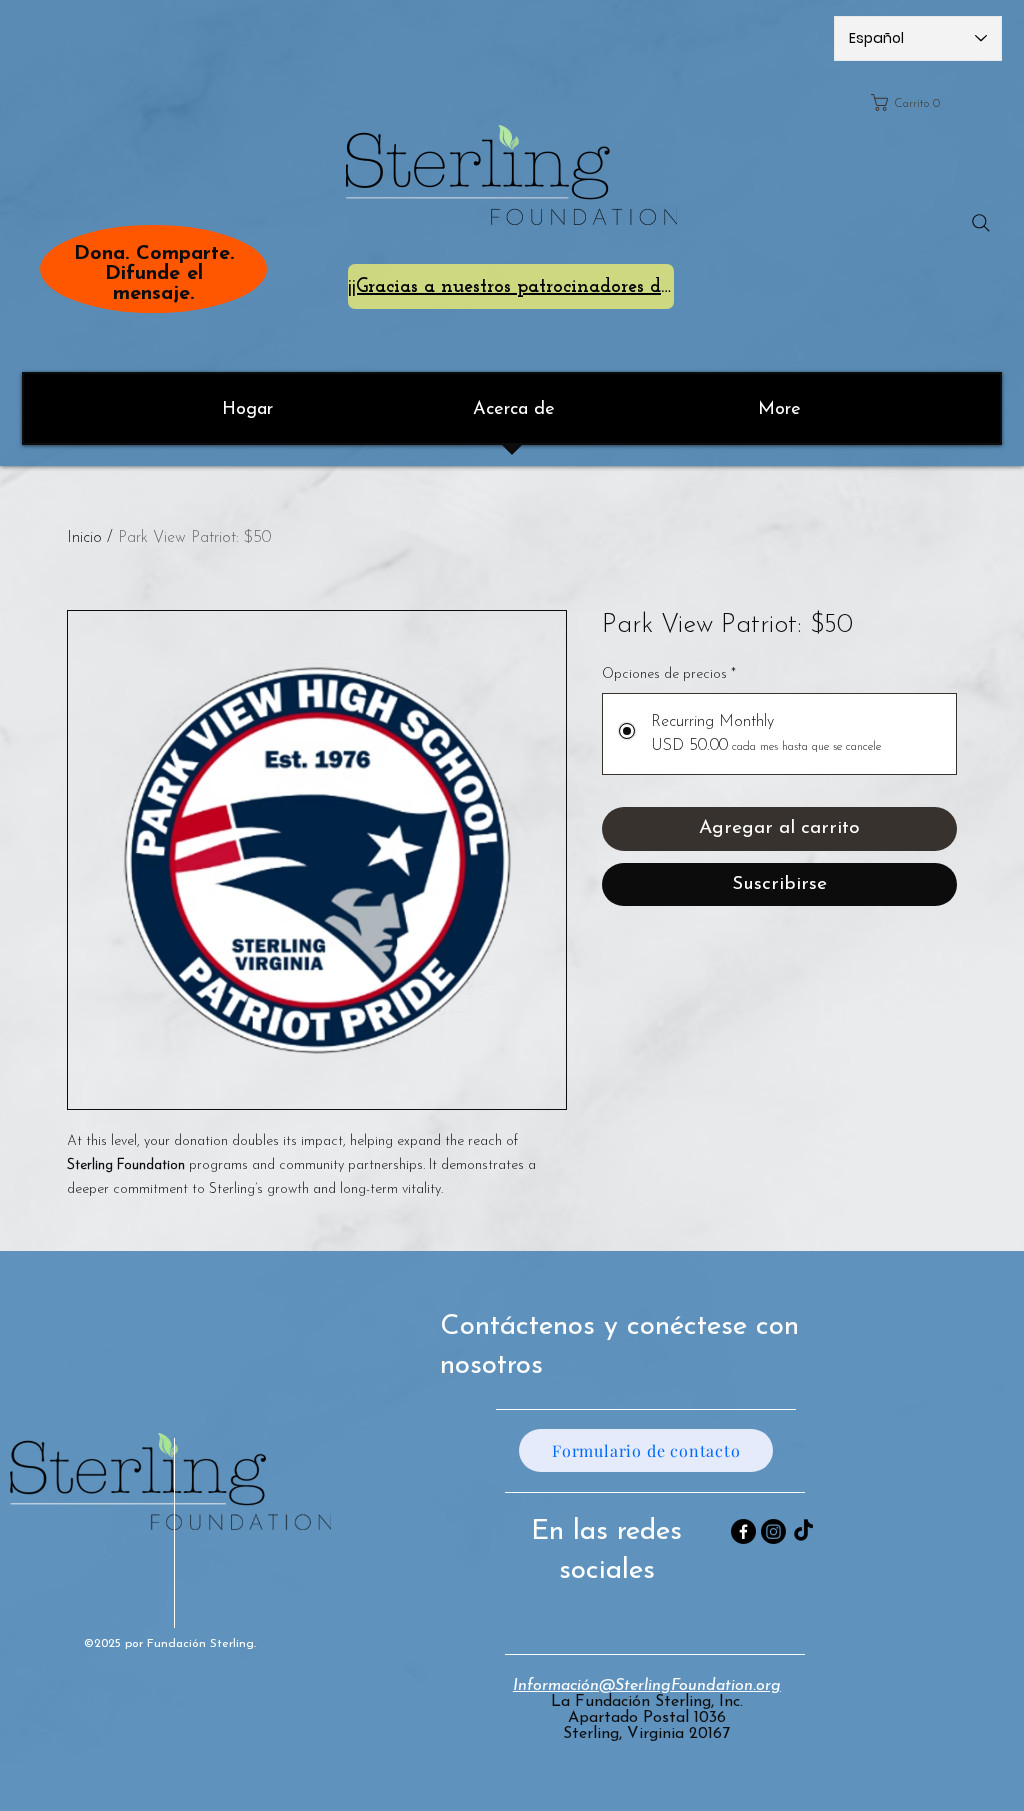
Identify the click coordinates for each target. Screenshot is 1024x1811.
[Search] (981, 223)
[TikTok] (803, 1531)
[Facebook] (743, 1531)
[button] (930, 102)
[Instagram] (773, 1531)
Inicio (84, 538)
